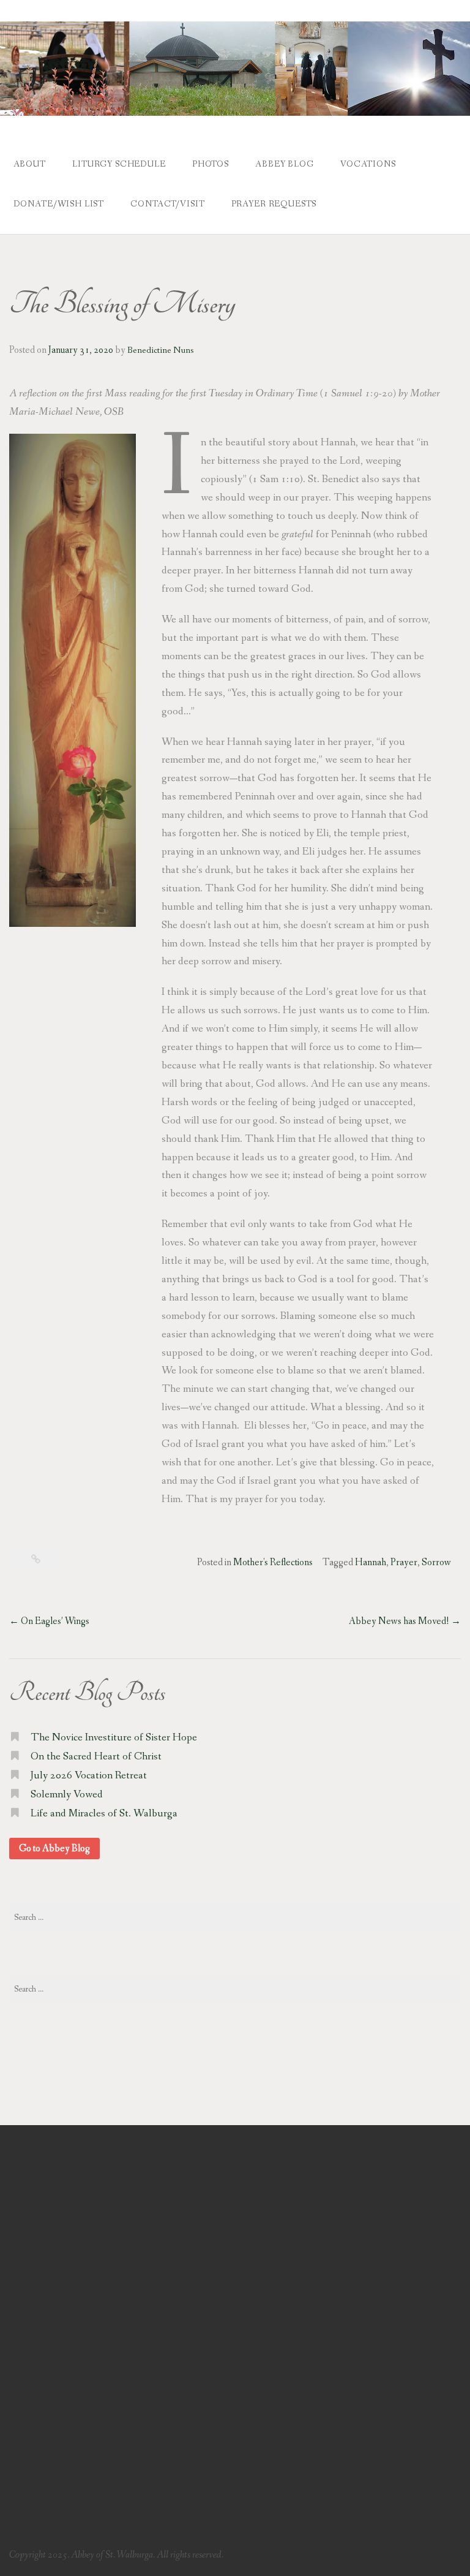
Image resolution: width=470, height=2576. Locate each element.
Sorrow (436, 1562)
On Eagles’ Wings (49, 1621)
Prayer (404, 1562)
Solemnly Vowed (67, 1795)
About (30, 164)
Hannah (371, 1562)
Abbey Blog (284, 164)
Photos (211, 164)
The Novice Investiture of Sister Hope (114, 1738)
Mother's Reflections (273, 1562)
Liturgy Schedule (119, 164)
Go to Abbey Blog (54, 1849)
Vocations (368, 164)
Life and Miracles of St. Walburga (104, 1814)
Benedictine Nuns (160, 350)
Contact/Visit (167, 204)
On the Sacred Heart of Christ (96, 1757)
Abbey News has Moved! (405, 1621)
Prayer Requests (274, 204)
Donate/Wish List (59, 204)
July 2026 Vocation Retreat (89, 1776)
